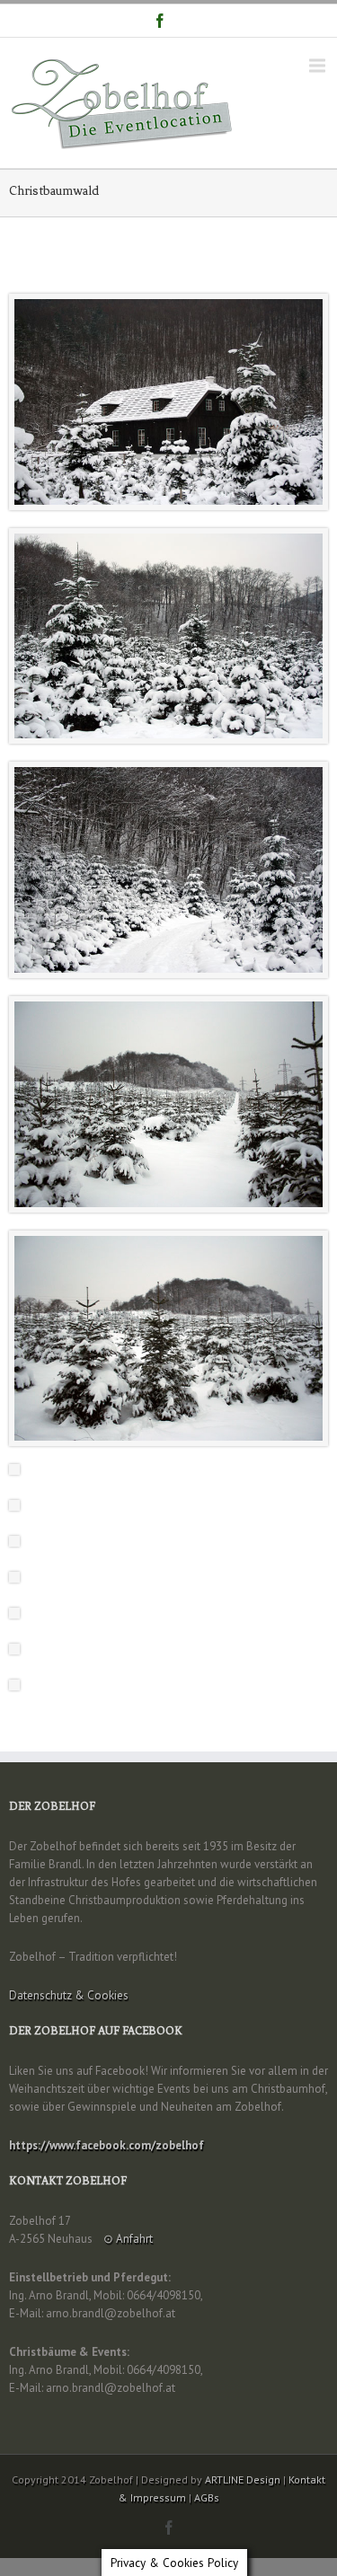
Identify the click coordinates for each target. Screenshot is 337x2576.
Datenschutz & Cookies (69, 1995)
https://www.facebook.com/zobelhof (106, 2145)
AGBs (207, 2497)
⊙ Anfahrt (128, 2239)
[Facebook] (160, 21)
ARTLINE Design (243, 2479)
